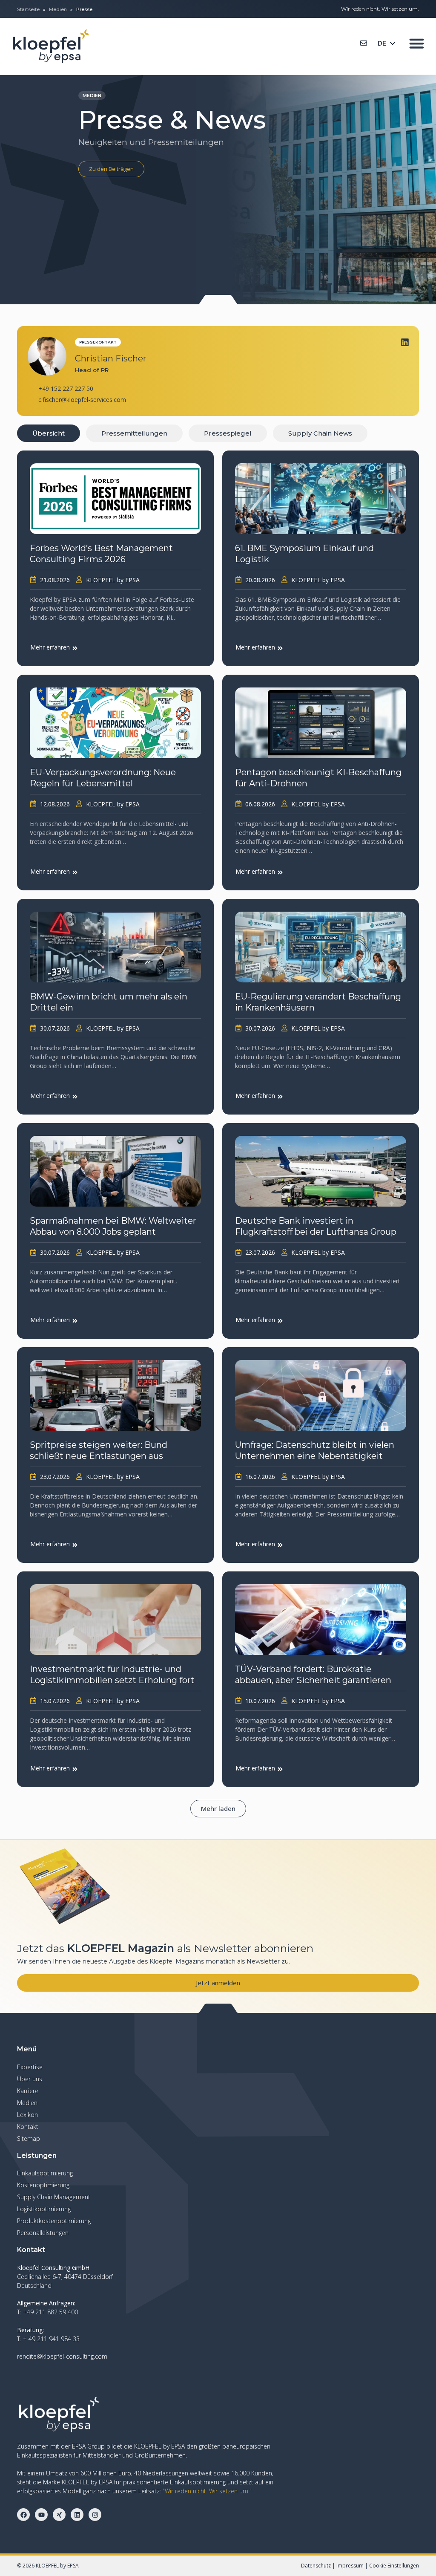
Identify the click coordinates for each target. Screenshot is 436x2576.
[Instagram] (95, 2515)
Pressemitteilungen (134, 433)
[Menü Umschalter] (417, 43)
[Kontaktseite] (364, 43)
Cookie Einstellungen (394, 2566)
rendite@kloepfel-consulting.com (62, 2356)
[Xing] (59, 2515)
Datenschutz (316, 2566)
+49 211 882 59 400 (50, 2312)
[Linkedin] (405, 342)
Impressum (350, 2566)
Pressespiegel (228, 433)
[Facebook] (23, 2515)
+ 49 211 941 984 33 (51, 2339)
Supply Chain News (320, 433)
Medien (58, 9)
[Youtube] (41, 2515)
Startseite (28, 9)
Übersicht (49, 433)
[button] (218, 1809)
